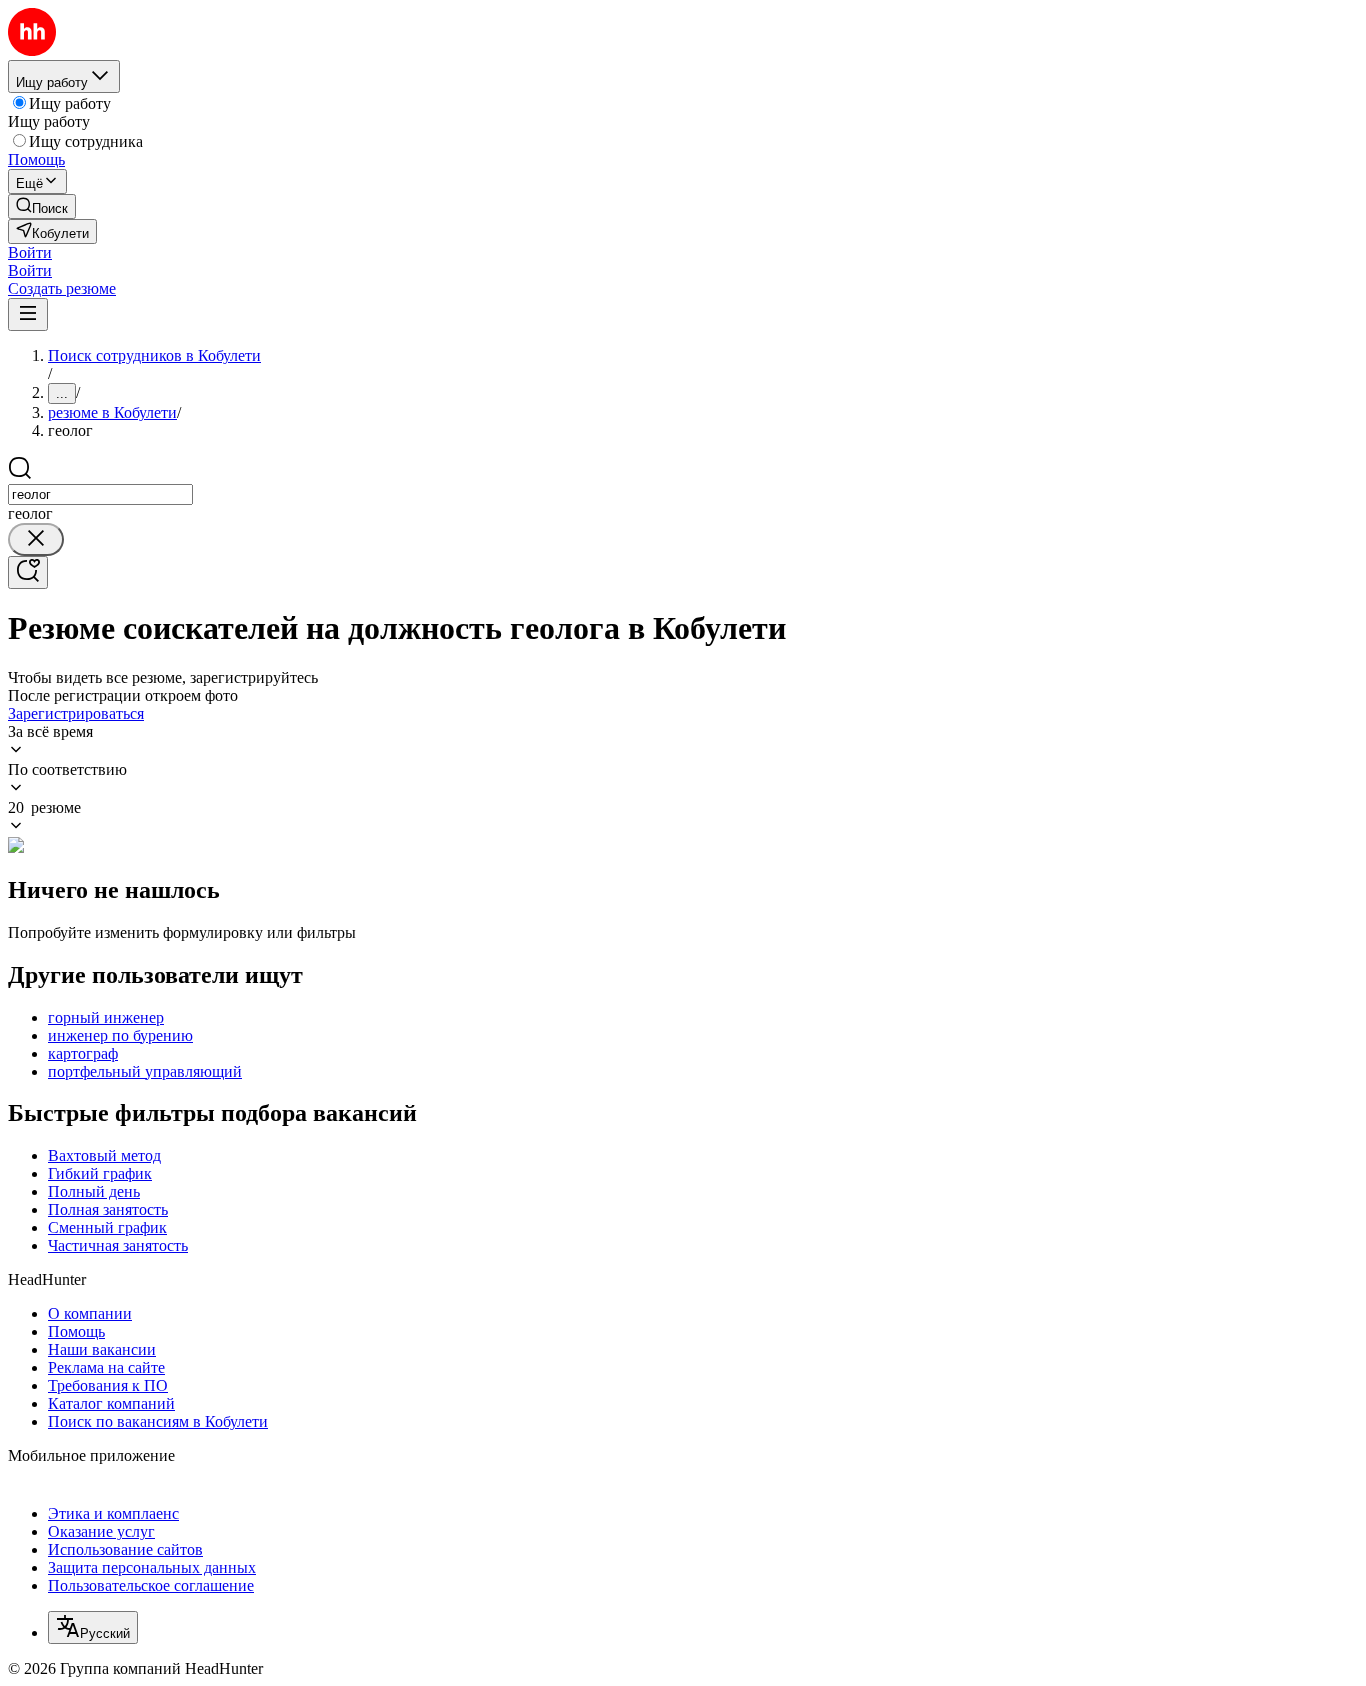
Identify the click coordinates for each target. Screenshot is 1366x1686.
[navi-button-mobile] (28, 314)
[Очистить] (36, 539)
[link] (42, 206)
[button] (30, 252)
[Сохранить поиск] (28, 572)
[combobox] (100, 494)
